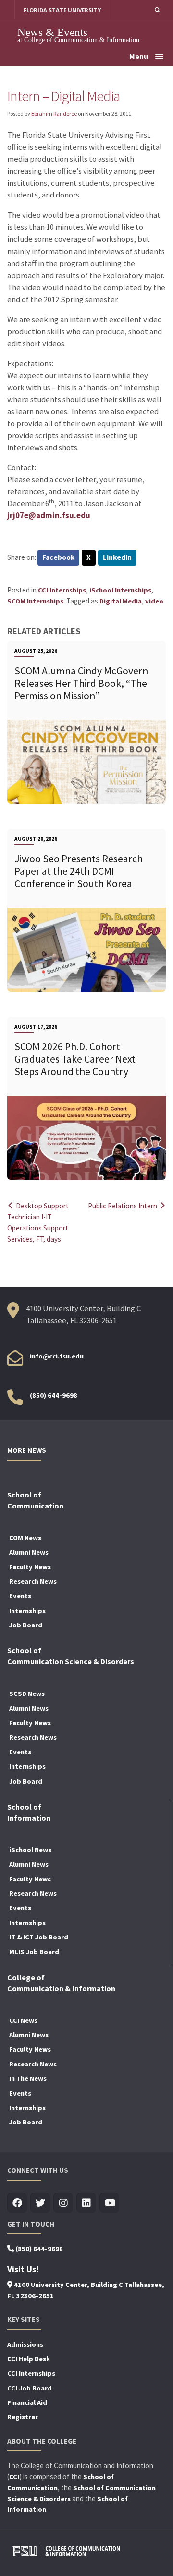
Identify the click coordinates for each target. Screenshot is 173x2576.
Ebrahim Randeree (54, 113)
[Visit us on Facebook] (17, 2203)
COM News (25, 1538)
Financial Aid (27, 2402)
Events (20, 1596)
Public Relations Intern (123, 1206)
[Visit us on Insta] (63, 2203)
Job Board (26, 1625)
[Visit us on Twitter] (40, 2203)
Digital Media (121, 601)
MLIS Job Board (34, 1952)
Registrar (23, 2417)
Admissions (25, 2344)
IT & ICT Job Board (39, 1937)
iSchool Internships (120, 590)
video (154, 601)
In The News (28, 2078)
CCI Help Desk (29, 2359)
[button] (157, 10)
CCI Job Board (30, 2388)
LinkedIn (117, 557)
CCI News (23, 2020)
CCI (14, 2477)
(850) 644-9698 (54, 1395)
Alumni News (29, 1552)
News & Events (52, 32)
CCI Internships (62, 590)
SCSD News (27, 1694)
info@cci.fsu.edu (57, 1356)
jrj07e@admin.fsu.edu (49, 516)
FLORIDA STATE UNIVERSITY (62, 10)
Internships (27, 1611)
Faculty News (30, 1567)
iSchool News (30, 1850)
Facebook (58, 557)
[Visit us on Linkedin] (86, 2203)
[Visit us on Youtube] (109, 2203)
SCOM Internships (35, 601)
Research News (33, 1581)
